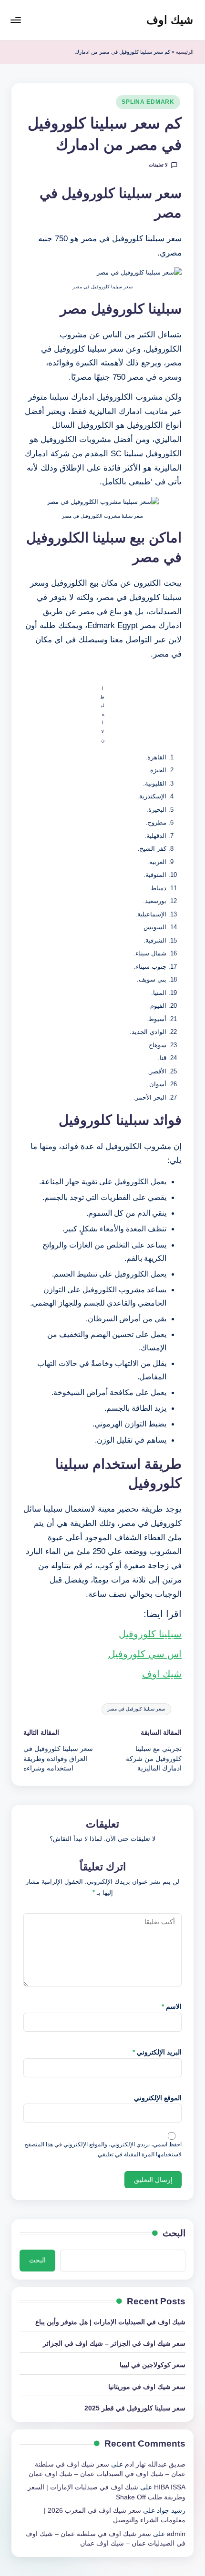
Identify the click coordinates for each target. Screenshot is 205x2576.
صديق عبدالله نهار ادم (155, 2464)
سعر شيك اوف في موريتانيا (147, 2387)
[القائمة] (16, 20)
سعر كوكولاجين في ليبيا (153, 2365)
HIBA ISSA (170, 2487)
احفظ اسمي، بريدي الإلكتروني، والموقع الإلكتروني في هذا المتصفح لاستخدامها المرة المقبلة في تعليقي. (103, 2149)
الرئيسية (185, 52)
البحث (174, 2233)
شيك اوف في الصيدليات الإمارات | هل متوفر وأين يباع (110, 2322)
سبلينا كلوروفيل (150, 1634)
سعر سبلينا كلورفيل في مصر (136, 1709)
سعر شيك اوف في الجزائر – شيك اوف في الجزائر (114, 2344)
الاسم (172, 2007)
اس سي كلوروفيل (145, 1654)
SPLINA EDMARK (148, 102)
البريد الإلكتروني (157, 2052)
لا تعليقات (158, 165)
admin (176, 2534)
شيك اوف (170, 20)
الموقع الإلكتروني (158, 2098)
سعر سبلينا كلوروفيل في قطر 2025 (135, 2408)
